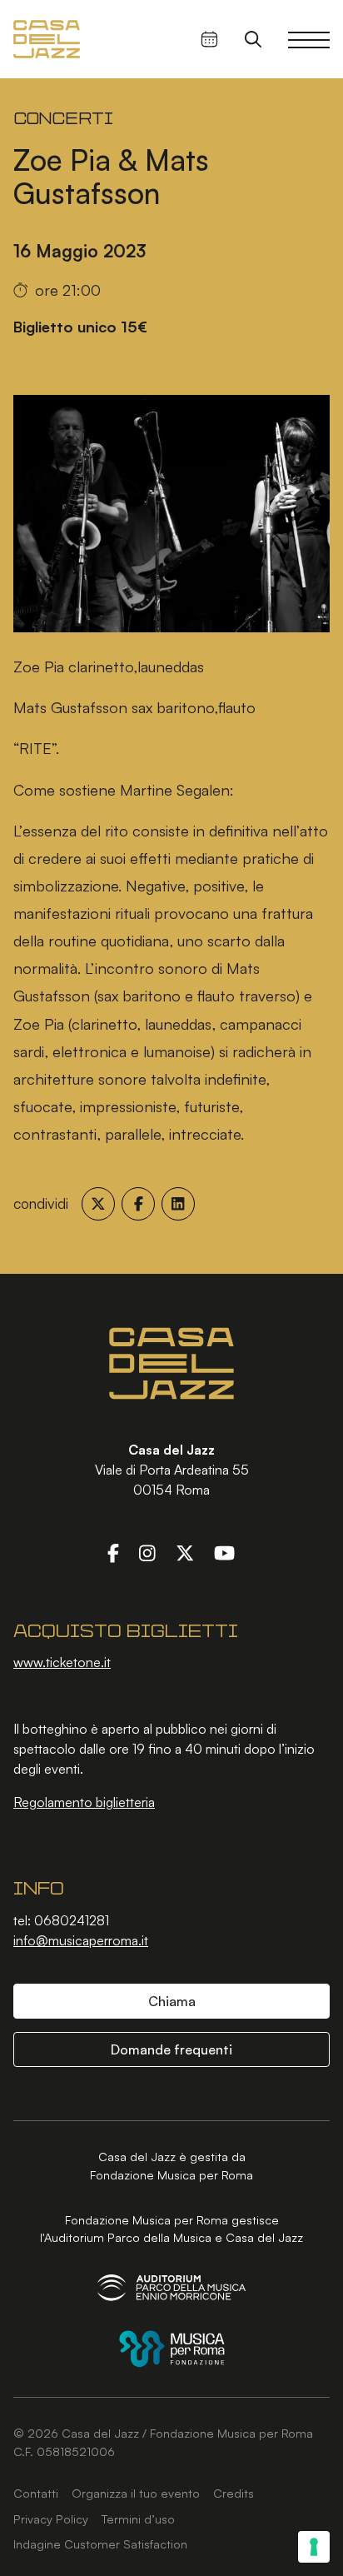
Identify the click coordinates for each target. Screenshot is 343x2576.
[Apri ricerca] (253, 39)
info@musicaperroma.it (81, 1940)
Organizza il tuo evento (136, 2493)
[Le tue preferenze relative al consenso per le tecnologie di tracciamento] (314, 2547)
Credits (234, 2493)
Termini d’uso (138, 2519)
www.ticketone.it (62, 1662)
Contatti (36, 2493)
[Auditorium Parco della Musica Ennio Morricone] (171, 2287)
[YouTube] (224, 1553)
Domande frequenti (171, 2049)
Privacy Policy (51, 2519)
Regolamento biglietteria (84, 1802)
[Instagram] (147, 1553)
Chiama (172, 2001)
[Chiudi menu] (309, 39)
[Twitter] (185, 1553)
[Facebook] (113, 1553)
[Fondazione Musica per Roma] (172, 2349)
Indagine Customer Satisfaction (100, 2544)
